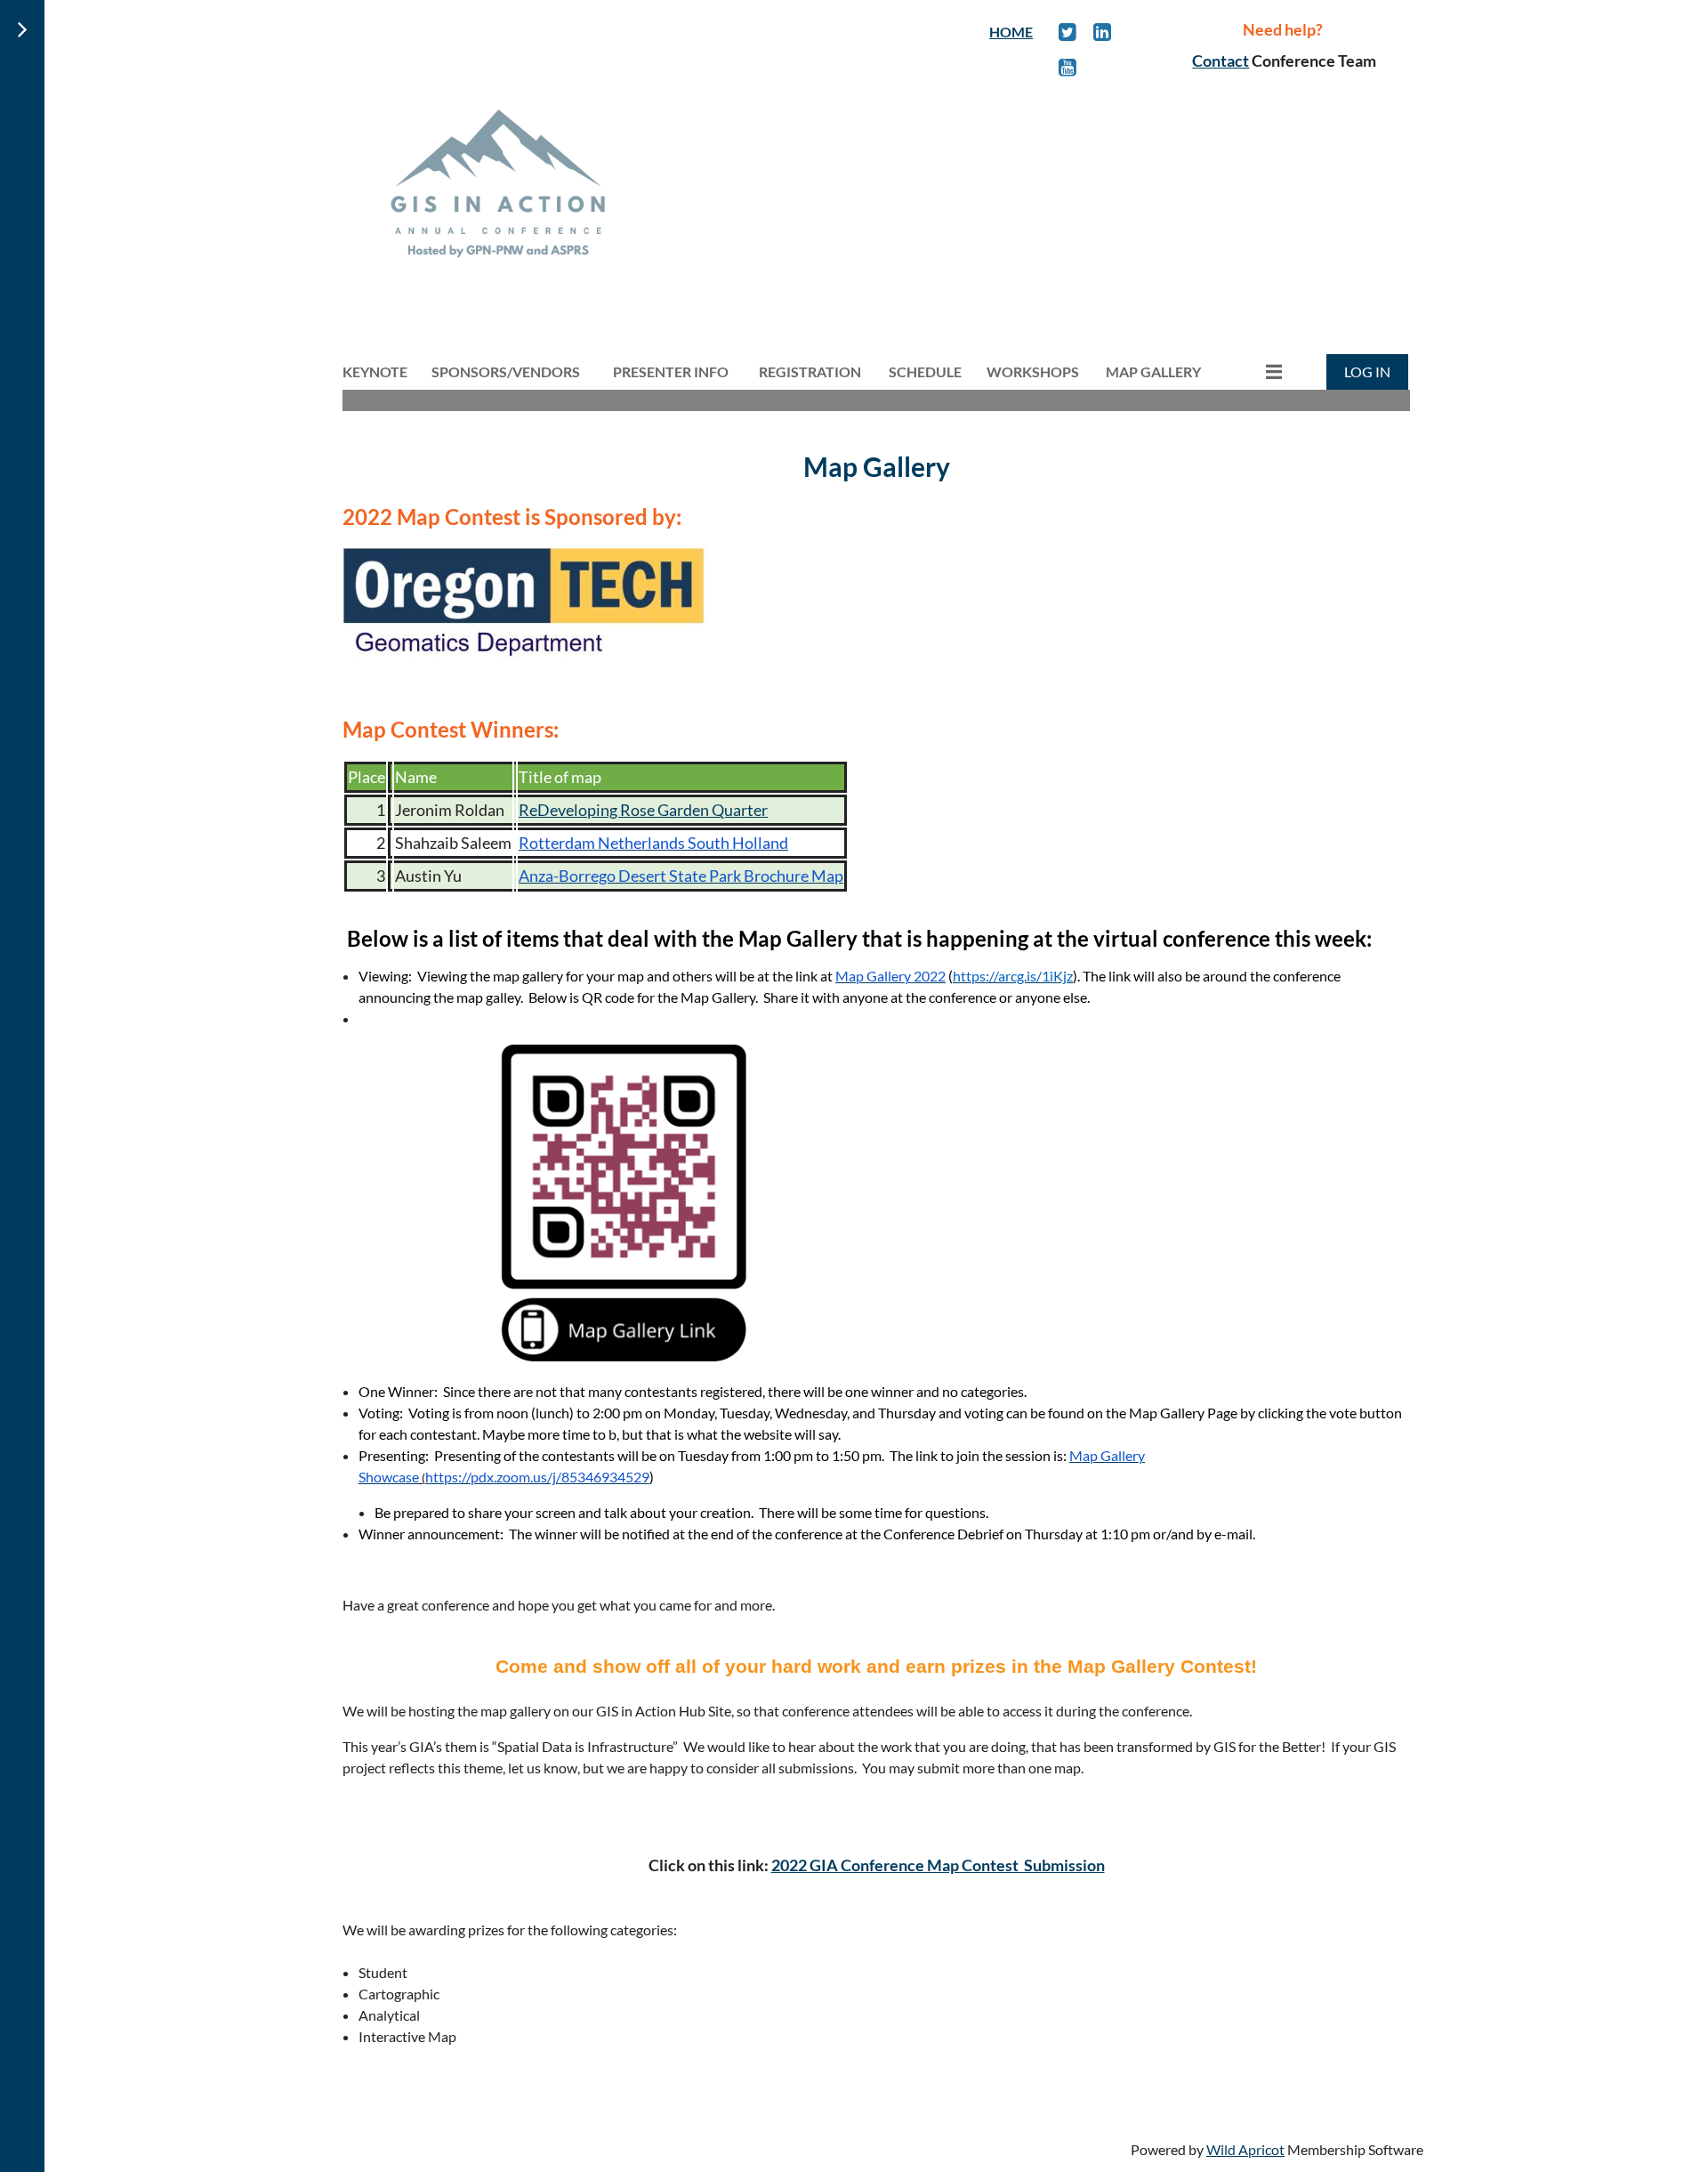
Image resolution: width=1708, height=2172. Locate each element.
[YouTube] (1068, 67)
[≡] (1255, 371)
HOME (1011, 32)
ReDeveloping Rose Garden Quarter (643, 810)
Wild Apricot (1245, 2149)
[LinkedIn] (1103, 32)
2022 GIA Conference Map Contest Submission (938, 1865)
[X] (1068, 32)
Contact (1221, 61)
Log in (1367, 371)
